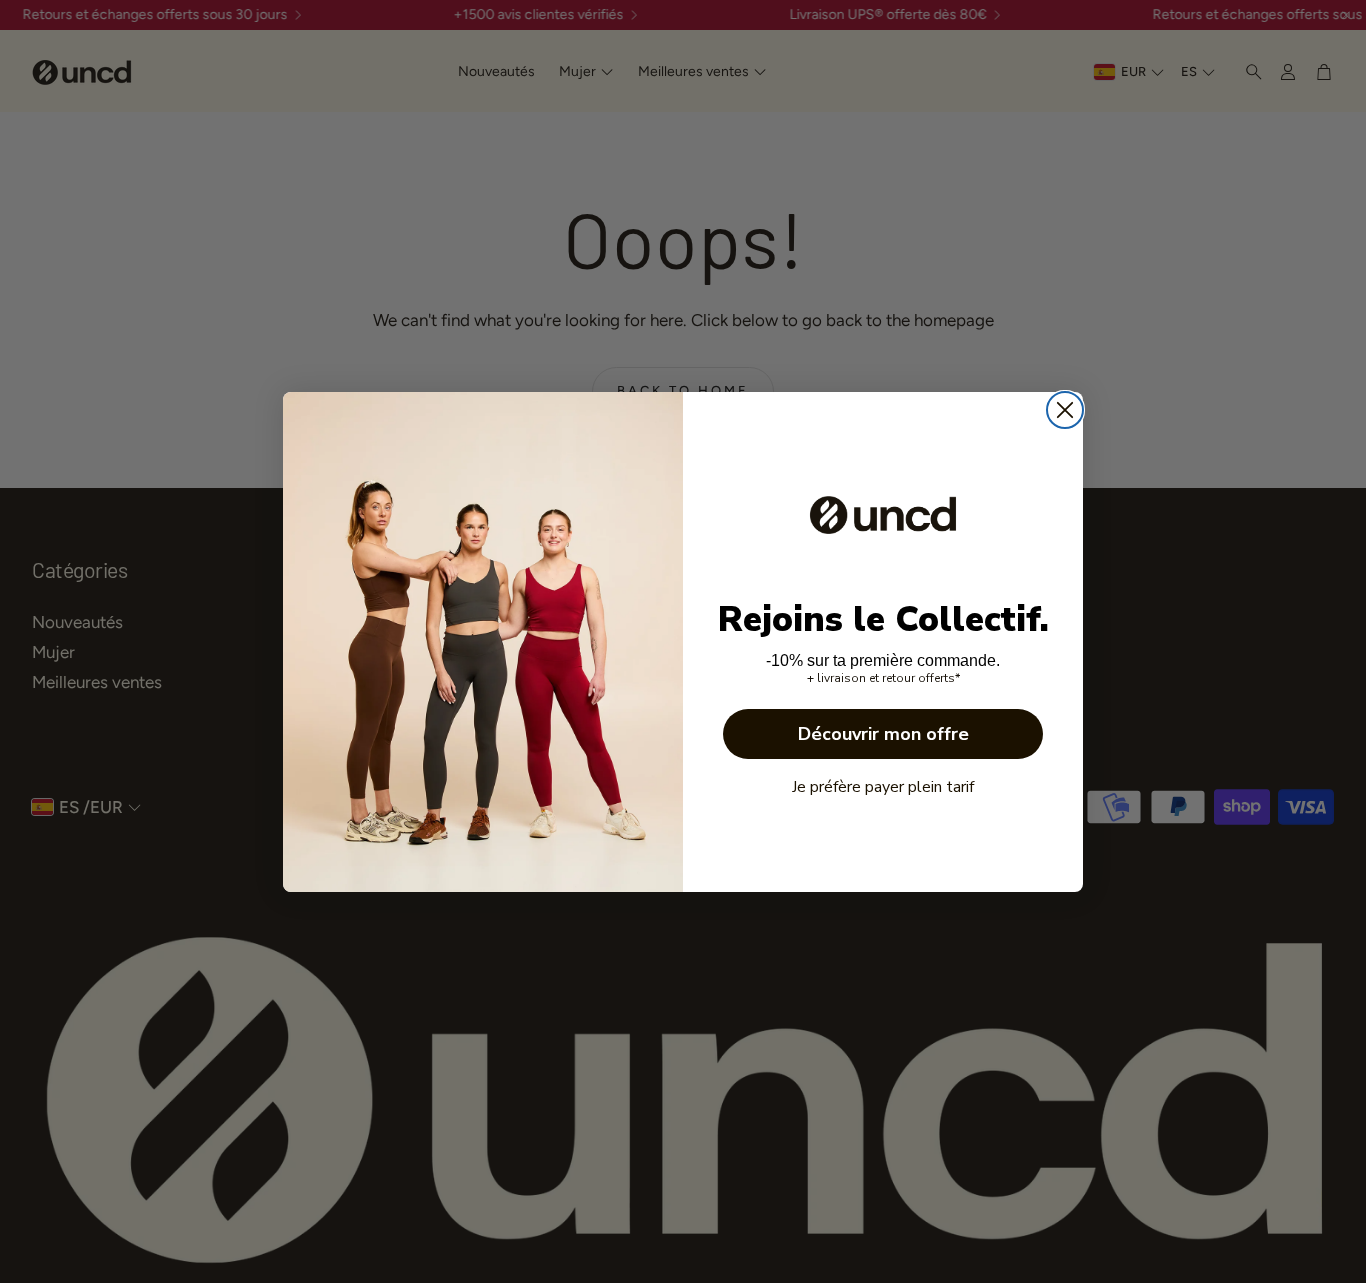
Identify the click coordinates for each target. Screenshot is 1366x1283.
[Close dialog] (1065, 410)
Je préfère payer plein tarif (883, 787)
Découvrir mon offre (883, 734)
